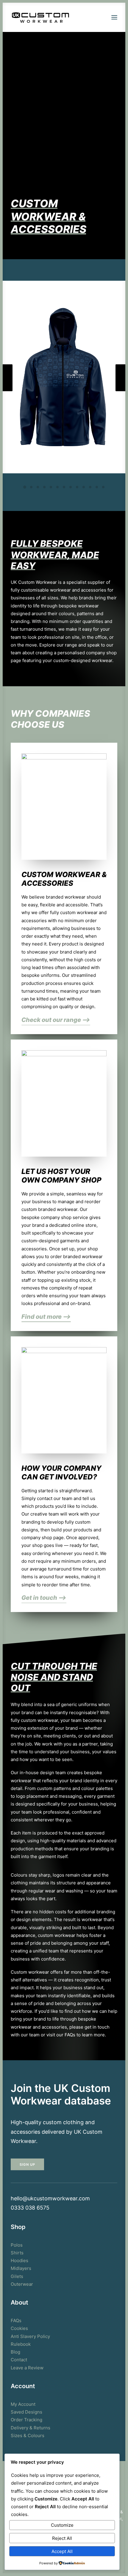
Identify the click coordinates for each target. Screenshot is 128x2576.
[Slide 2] (31, 487)
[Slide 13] (103, 487)
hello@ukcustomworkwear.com (50, 2198)
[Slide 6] (57, 487)
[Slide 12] (97, 487)
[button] (114, 17)
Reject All (62, 2538)
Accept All (62, 2551)
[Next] (121, 391)
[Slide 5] (51, 487)
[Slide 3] (38, 487)
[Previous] (7, 391)
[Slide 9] (77, 487)
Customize (62, 2525)
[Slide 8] (71, 487)
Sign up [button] (28, 2164)
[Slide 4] (44, 487)
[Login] (87, 17)
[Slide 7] (64, 487)
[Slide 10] (84, 487)
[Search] (78, 17)
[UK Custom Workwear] (40, 17)
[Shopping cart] (97, 17)
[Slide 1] (25, 487)
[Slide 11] (90, 487)
